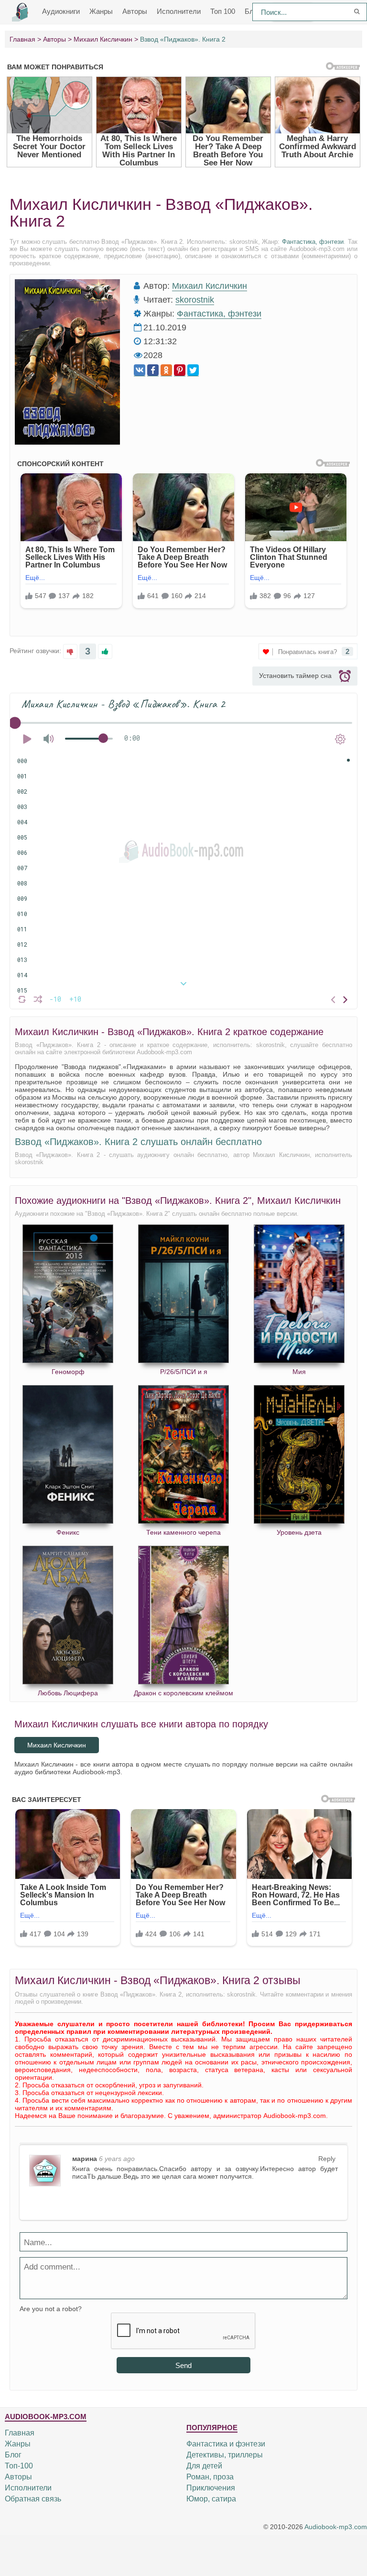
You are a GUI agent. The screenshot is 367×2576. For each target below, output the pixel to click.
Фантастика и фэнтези (226, 2444)
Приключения (211, 2488)
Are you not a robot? (51, 2309)
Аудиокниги (61, 11)
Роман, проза (210, 2477)
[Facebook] (153, 370)
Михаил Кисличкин (210, 286)
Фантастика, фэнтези (313, 242)
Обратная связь (33, 2499)
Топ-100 (19, 2466)
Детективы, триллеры (225, 2455)
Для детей (204, 2466)
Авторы (135, 11)
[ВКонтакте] (140, 370)
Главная (20, 2433)
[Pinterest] (180, 370)
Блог (13, 2455)
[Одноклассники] (166, 370)
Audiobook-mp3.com (336, 2527)
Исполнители (179, 11)
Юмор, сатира (211, 2499)
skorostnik (195, 300)
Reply (327, 2159)
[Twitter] (193, 370)
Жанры (101, 11)
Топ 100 (223, 11)
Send (183, 2365)
